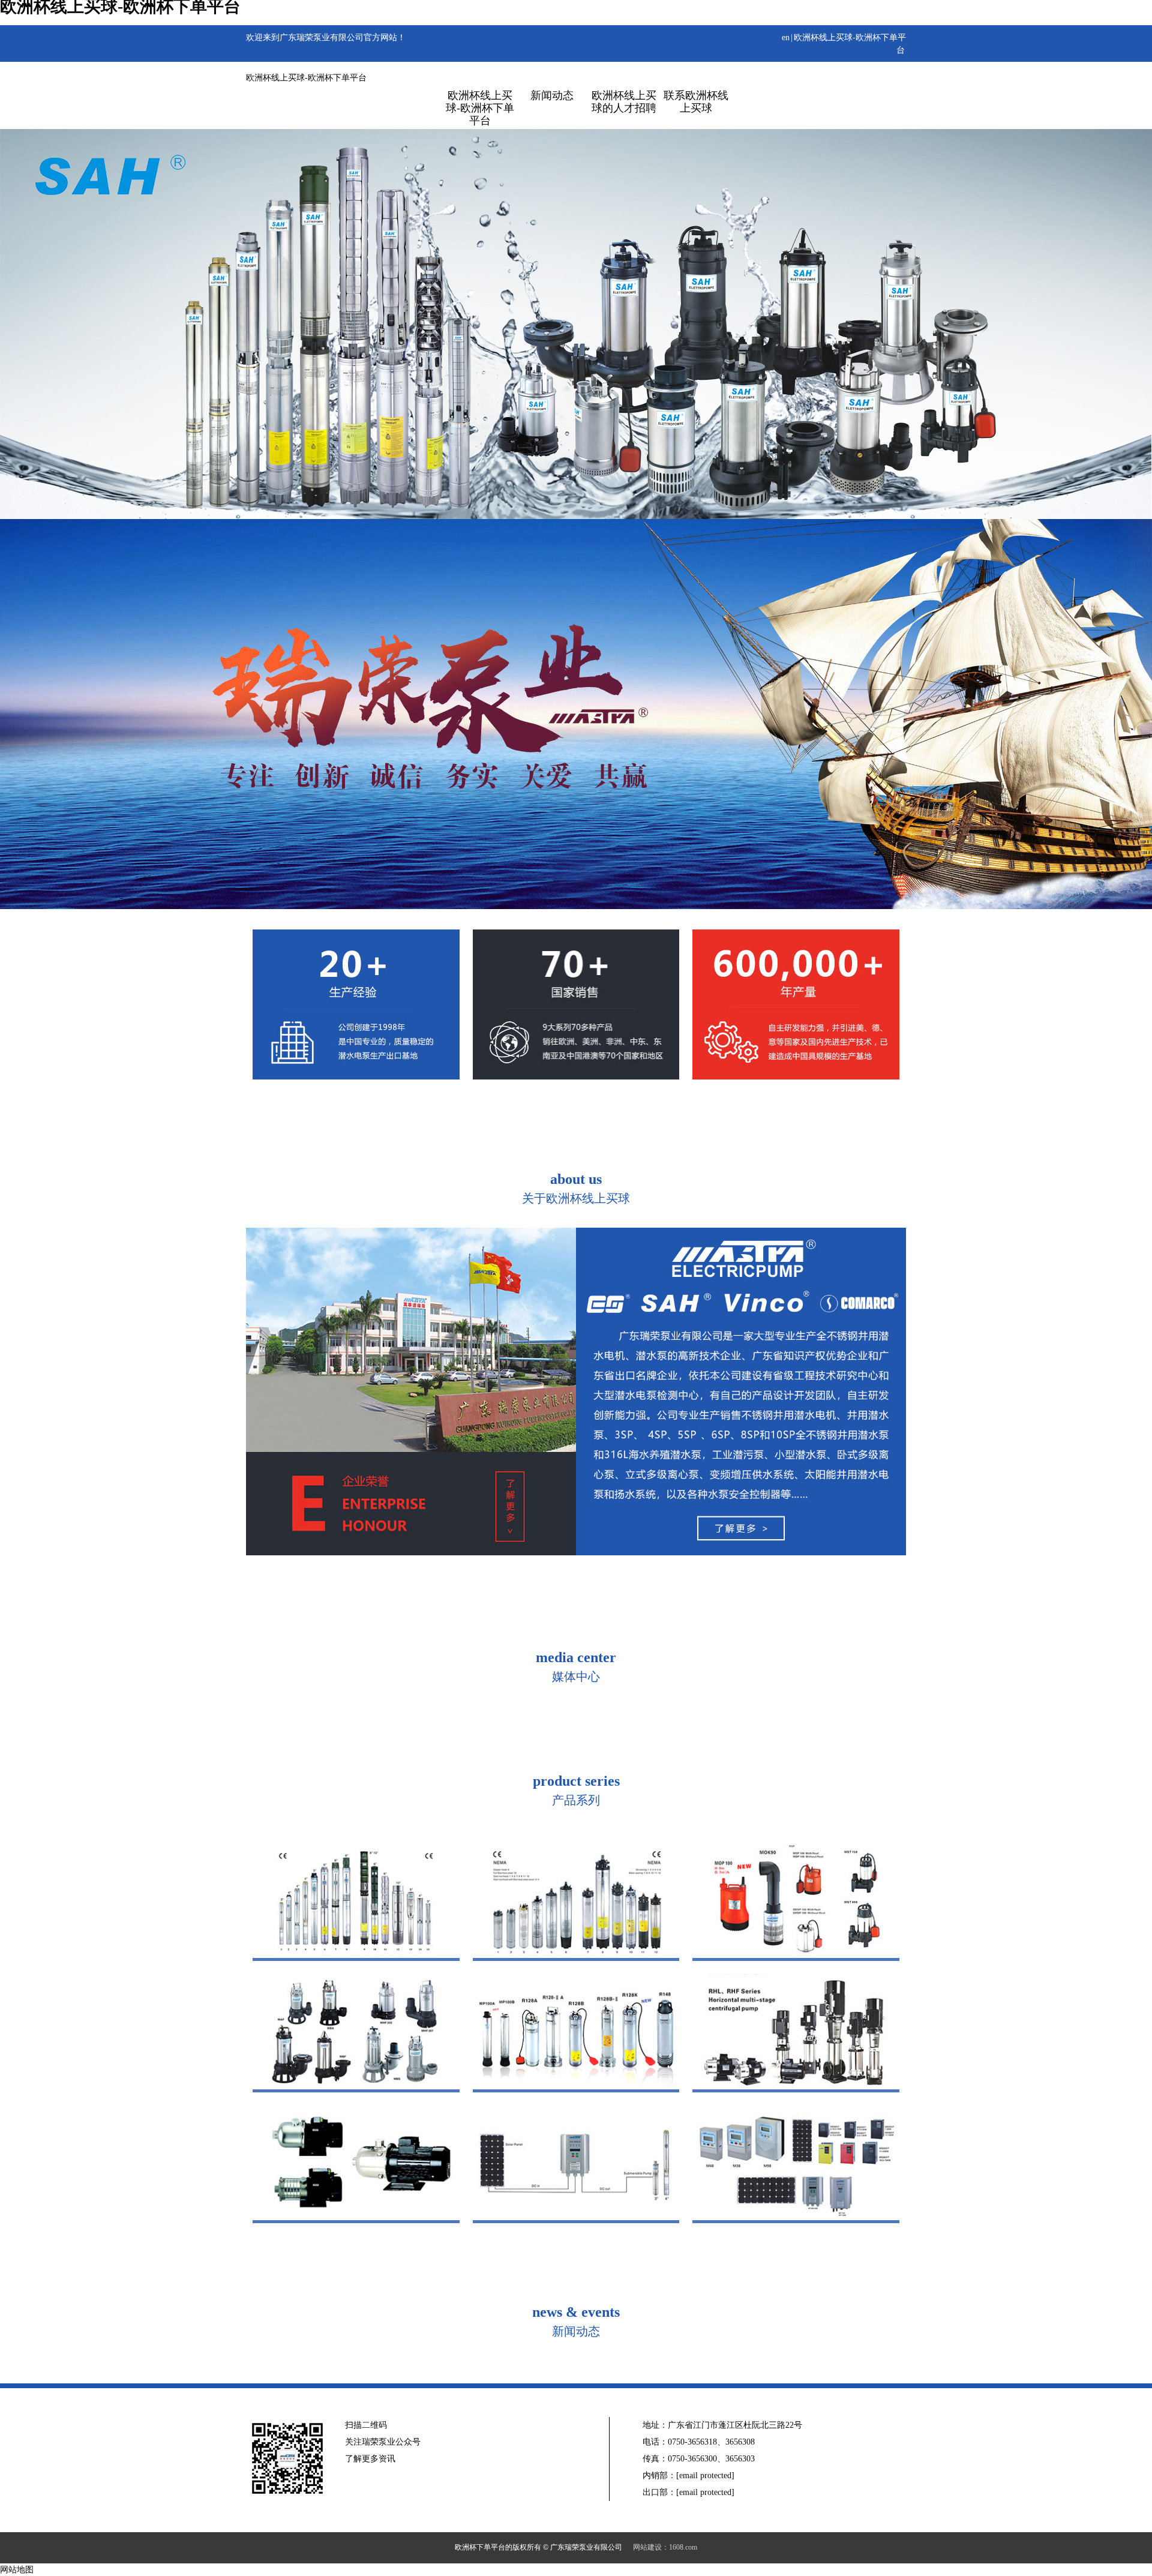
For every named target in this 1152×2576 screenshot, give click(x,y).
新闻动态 (552, 95)
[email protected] (705, 2475)
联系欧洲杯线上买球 (696, 102)
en (786, 38)
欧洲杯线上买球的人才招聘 (624, 102)
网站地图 (17, 2570)
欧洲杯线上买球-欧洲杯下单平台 (306, 78)
